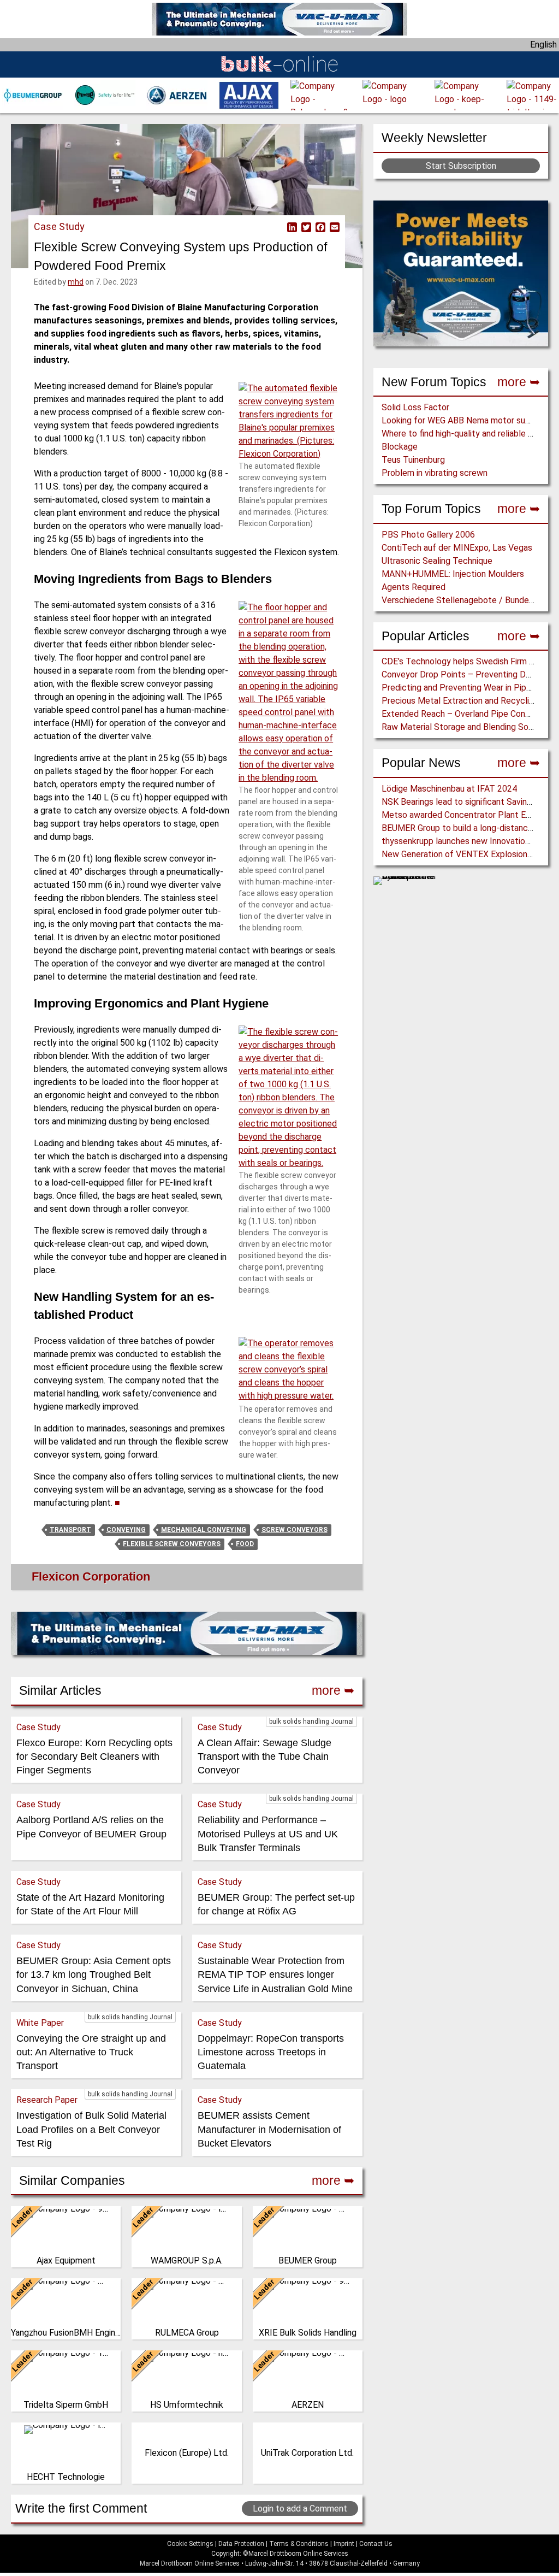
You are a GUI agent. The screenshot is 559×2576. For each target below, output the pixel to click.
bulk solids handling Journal (311, 1722)
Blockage (400, 447)
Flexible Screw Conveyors (172, 1544)
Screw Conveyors (295, 1530)
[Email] (334, 227)
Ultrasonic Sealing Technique (437, 561)
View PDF (278, 227)
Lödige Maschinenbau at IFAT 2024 (449, 789)
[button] (289, 421)
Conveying (126, 1530)
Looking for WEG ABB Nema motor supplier (464, 420)
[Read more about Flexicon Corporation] (30, 1579)
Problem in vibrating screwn (435, 473)
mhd (76, 282)
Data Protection (241, 2544)
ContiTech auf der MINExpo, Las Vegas (457, 548)
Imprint (344, 2544)
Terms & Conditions (299, 2544)
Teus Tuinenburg (413, 460)
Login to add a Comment (300, 2509)
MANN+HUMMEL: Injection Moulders (453, 574)
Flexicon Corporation (91, 1576)
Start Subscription (461, 166)
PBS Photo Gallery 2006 (428, 535)
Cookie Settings (190, 2544)
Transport (70, 1530)
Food (245, 1544)
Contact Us (376, 2544)
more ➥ (519, 382)
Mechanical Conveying (204, 1530)
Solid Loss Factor (415, 407)
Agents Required (414, 587)
